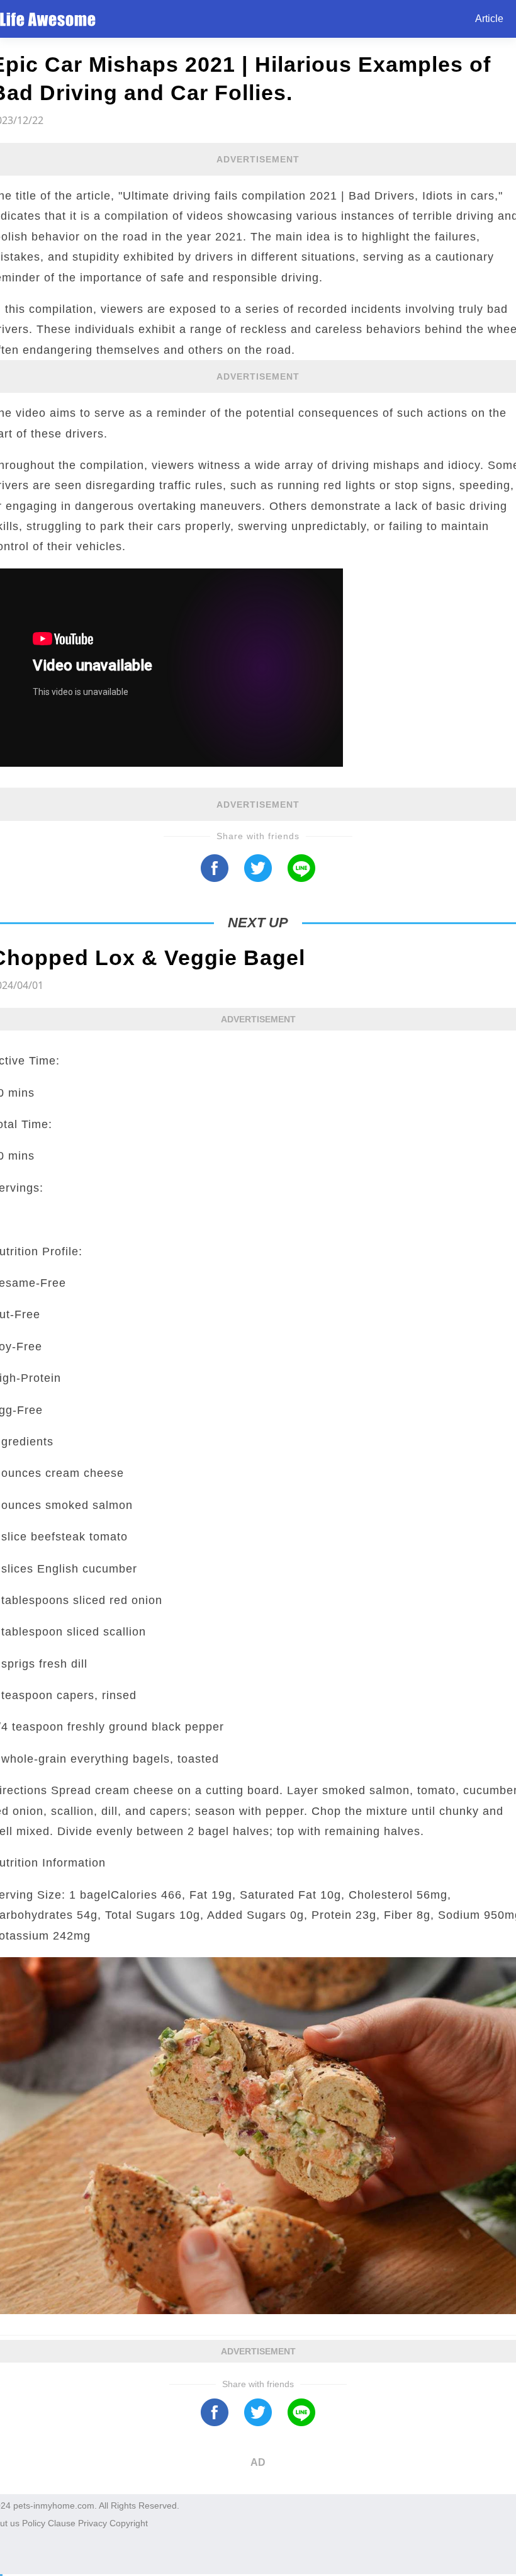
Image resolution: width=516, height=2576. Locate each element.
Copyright (129, 2523)
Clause (62, 2523)
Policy (34, 2523)
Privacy (93, 2523)
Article (489, 19)
